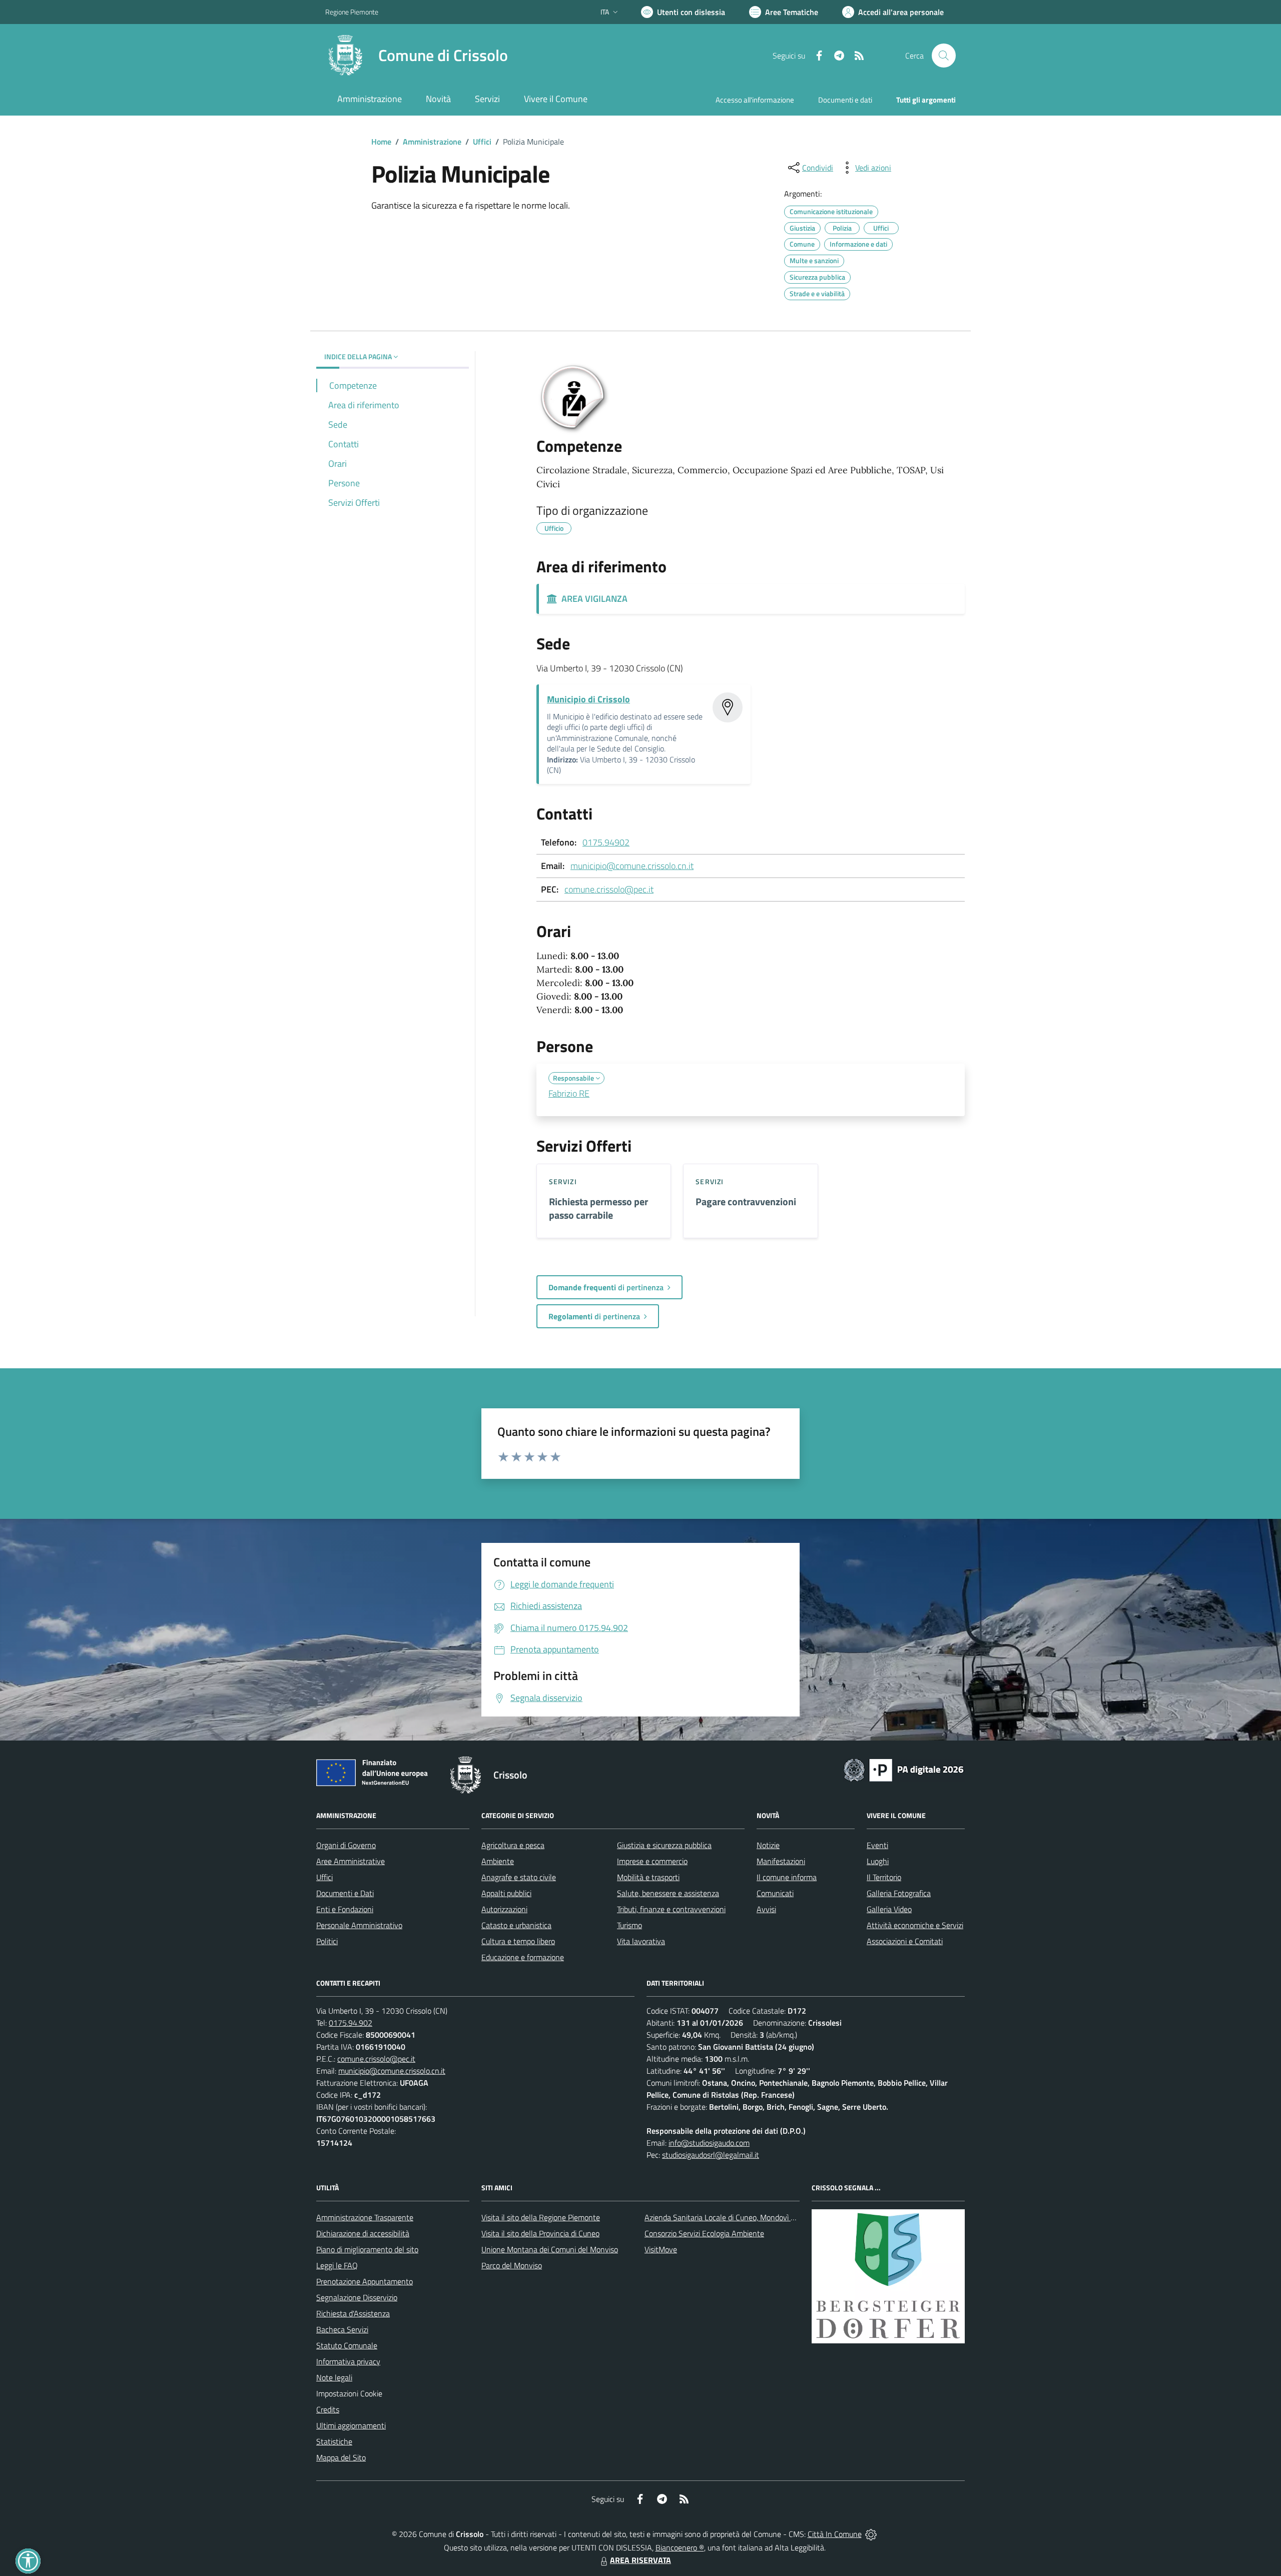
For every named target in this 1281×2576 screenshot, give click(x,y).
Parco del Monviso (512, 2265)
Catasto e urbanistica (516, 1925)
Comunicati (775, 1893)
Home (381, 142)
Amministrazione (432, 142)
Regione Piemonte (352, 12)
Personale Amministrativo (359, 1925)
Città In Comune (835, 2534)
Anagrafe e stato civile (519, 1877)
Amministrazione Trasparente (365, 2217)
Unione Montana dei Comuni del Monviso (550, 2249)
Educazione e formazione (523, 1957)
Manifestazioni (781, 1861)
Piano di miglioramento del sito (367, 2249)
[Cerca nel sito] (944, 56)
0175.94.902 (351, 2023)
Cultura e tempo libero (518, 1941)
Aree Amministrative (351, 1861)
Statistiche (334, 2441)
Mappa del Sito (341, 2457)
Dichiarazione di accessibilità (363, 2233)
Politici (327, 1941)
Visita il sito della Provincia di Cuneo (540, 2233)
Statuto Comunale (347, 2345)
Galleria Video (889, 1909)
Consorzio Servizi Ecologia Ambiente (704, 2233)
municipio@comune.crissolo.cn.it (632, 866)
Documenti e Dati (345, 1893)
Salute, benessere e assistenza (668, 1893)
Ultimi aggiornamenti (351, 2425)
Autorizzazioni (504, 1909)
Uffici (482, 142)
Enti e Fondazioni (345, 1909)
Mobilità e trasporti (648, 1877)
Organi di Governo (346, 1845)
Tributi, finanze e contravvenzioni (671, 1909)
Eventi (877, 1845)
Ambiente (498, 1861)
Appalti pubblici (506, 1893)
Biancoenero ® (680, 2547)
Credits (328, 2409)
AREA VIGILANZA (592, 599)
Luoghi (878, 1861)
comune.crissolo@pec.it (609, 889)
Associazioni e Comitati (905, 1941)
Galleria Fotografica (899, 1893)
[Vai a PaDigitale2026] (904, 1769)
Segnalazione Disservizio (357, 2297)
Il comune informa (787, 1877)
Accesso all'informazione (755, 100)
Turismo (629, 1925)
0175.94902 (606, 842)
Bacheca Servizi (342, 2329)
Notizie (768, 1845)
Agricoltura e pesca (513, 1845)
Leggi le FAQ (337, 2265)
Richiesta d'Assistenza (353, 2313)
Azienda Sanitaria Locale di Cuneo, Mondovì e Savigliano (738, 2217)
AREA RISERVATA (640, 2560)
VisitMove (661, 2249)
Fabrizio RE (569, 1093)
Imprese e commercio (652, 1861)
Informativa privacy (348, 2361)
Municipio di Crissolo (588, 699)
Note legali (334, 2377)
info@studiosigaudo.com (709, 2143)
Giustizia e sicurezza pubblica (664, 1845)
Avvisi (766, 1909)
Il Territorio (884, 1877)
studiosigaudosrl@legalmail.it (711, 2155)
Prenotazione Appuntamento (365, 2281)
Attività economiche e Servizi (915, 1925)
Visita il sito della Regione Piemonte (541, 2217)
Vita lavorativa (641, 1941)
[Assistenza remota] (871, 2534)
